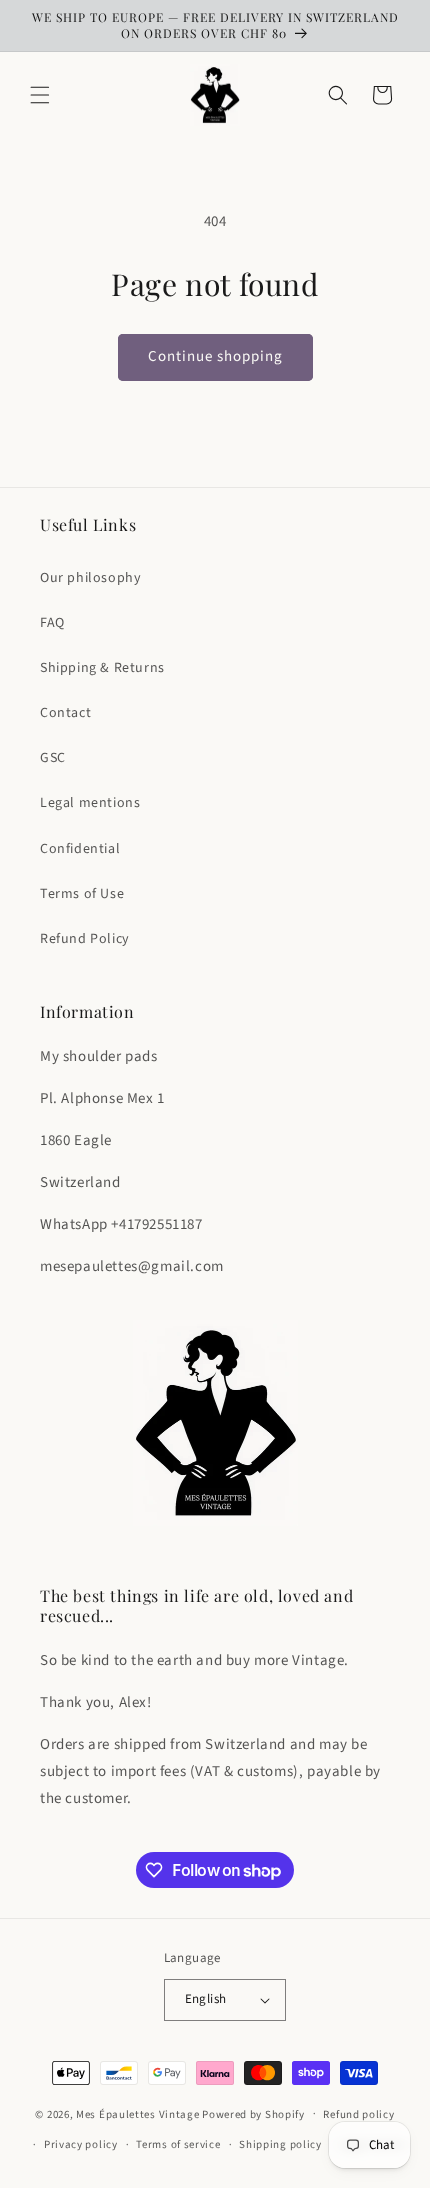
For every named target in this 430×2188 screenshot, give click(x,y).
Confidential (80, 849)
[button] (40, 95)
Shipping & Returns (102, 668)
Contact (65, 713)
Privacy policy (81, 2144)
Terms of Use (82, 894)
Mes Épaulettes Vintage (137, 2113)
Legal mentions (90, 803)
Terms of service (178, 2144)
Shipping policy (280, 2144)
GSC (53, 758)
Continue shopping (215, 356)
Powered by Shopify (253, 2113)
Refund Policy (85, 939)
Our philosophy (90, 578)
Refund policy (358, 2114)
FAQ (52, 623)
